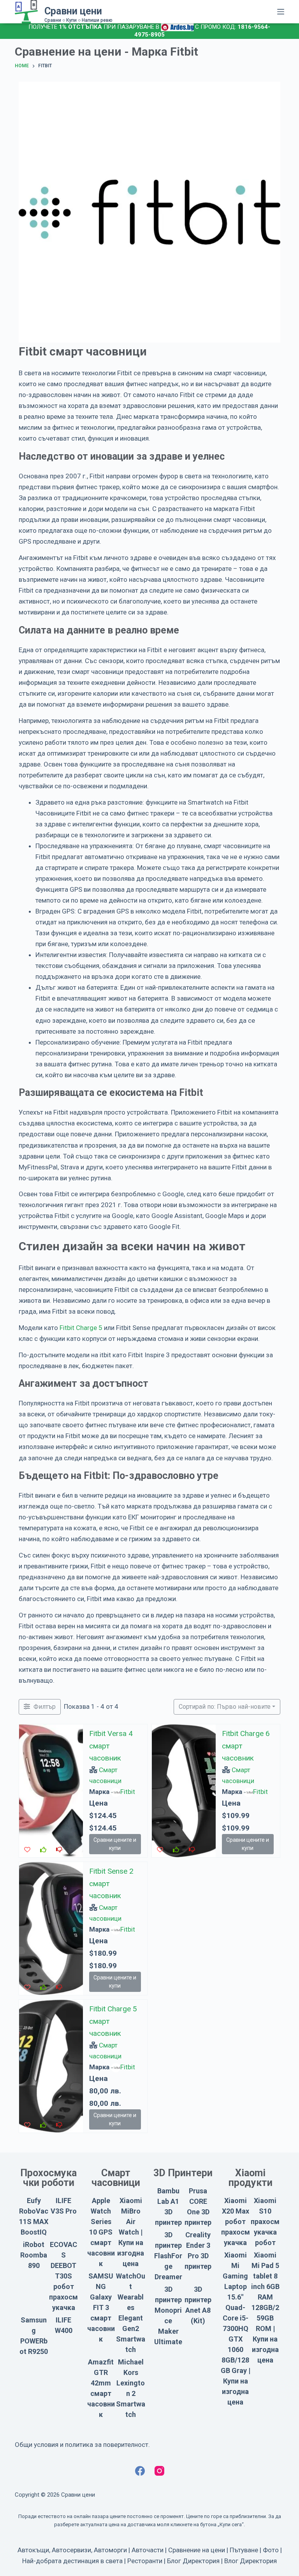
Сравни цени (73, 11)
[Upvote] (43, 1850)
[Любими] (27, 1850)
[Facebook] (140, 2471)
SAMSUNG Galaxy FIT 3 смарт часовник (101, 2307)
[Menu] (281, 12)
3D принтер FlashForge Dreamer (168, 2256)
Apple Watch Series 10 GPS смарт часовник (101, 2232)
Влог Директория (251, 2561)
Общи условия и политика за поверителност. (82, 2445)
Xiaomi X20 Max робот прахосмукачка (236, 2222)
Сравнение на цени (197, 2550)
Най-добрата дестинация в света (72, 2561)
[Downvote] (59, 1850)
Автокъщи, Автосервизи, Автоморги (72, 2550)
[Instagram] (159, 2471)
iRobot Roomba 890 (34, 2255)
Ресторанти (145, 2561)
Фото (271, 2550)
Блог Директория (193, 2561)
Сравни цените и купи (115, 1844)
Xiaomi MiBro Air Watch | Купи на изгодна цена (131, 2232)
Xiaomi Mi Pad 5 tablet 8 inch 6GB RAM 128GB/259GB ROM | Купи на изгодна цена (265, 2307)
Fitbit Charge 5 (81, 1328)
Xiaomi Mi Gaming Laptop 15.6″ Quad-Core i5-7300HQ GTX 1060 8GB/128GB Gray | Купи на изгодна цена (236, 2328)
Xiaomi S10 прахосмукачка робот (265, 2222)
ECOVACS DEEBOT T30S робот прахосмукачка (63, 2276)
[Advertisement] (216, 1916)
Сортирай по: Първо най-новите (225, 1707)
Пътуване (244, 2550)
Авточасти (148, 2550)
